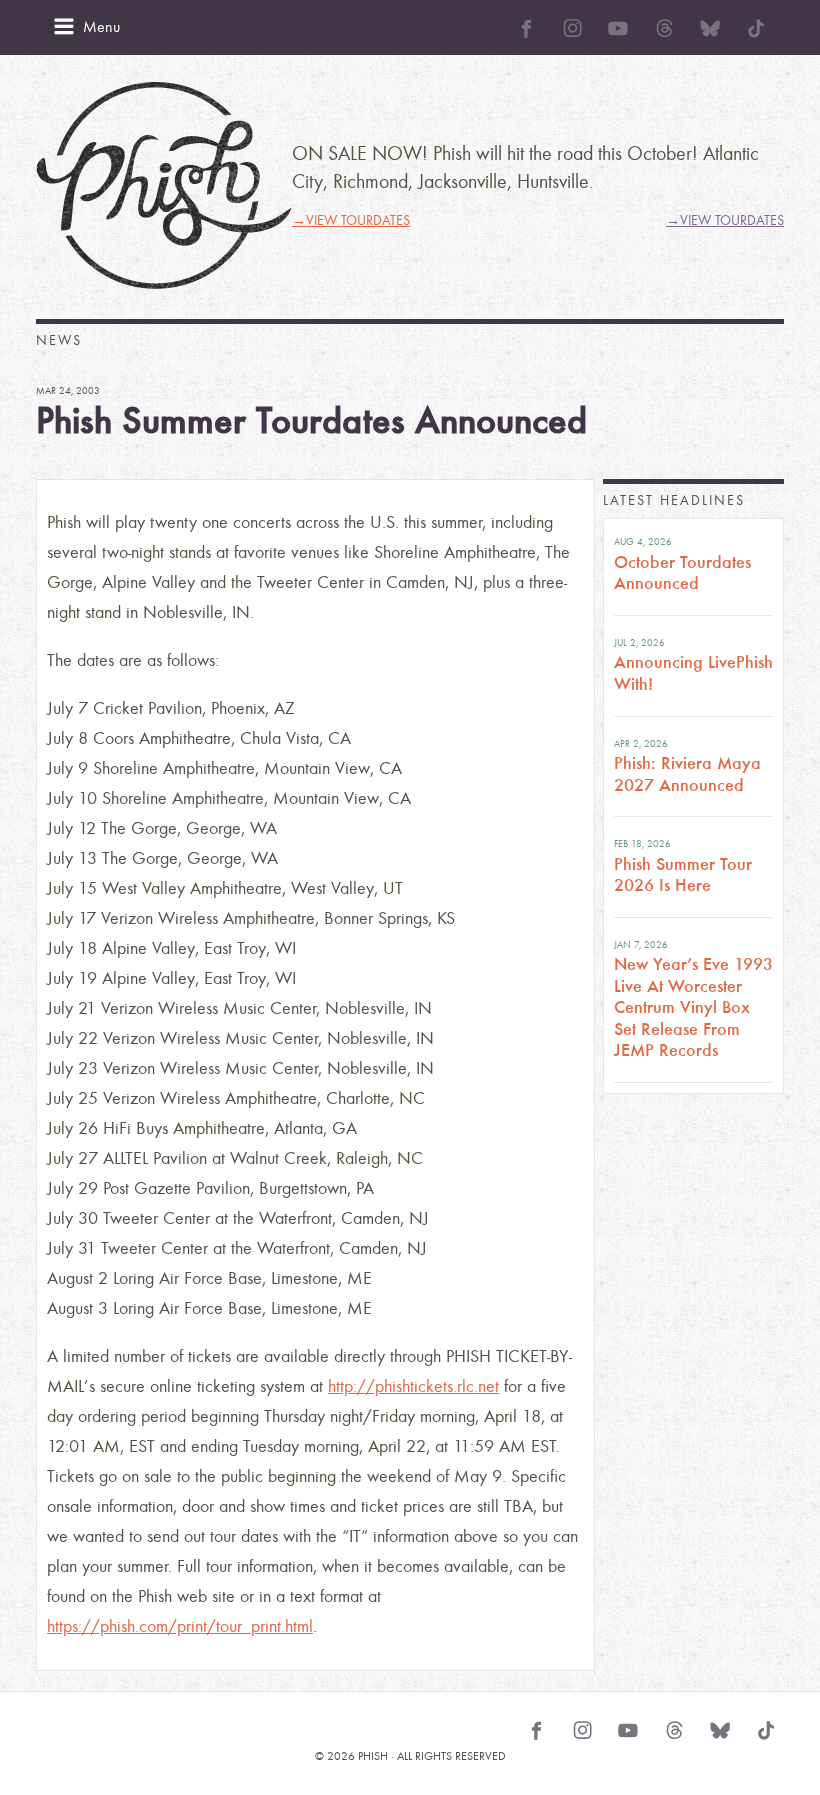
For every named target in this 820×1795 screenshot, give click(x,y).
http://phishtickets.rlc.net (413, 1386)
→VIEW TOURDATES (351, 220)
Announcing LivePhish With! (693, 673)
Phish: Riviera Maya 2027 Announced (687, 774)
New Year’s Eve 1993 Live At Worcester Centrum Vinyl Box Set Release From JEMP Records (693, 1007)
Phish (164, 185)
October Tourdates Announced (682, 573)
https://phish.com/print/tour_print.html (180, 1626)
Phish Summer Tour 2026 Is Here (683, 875)
